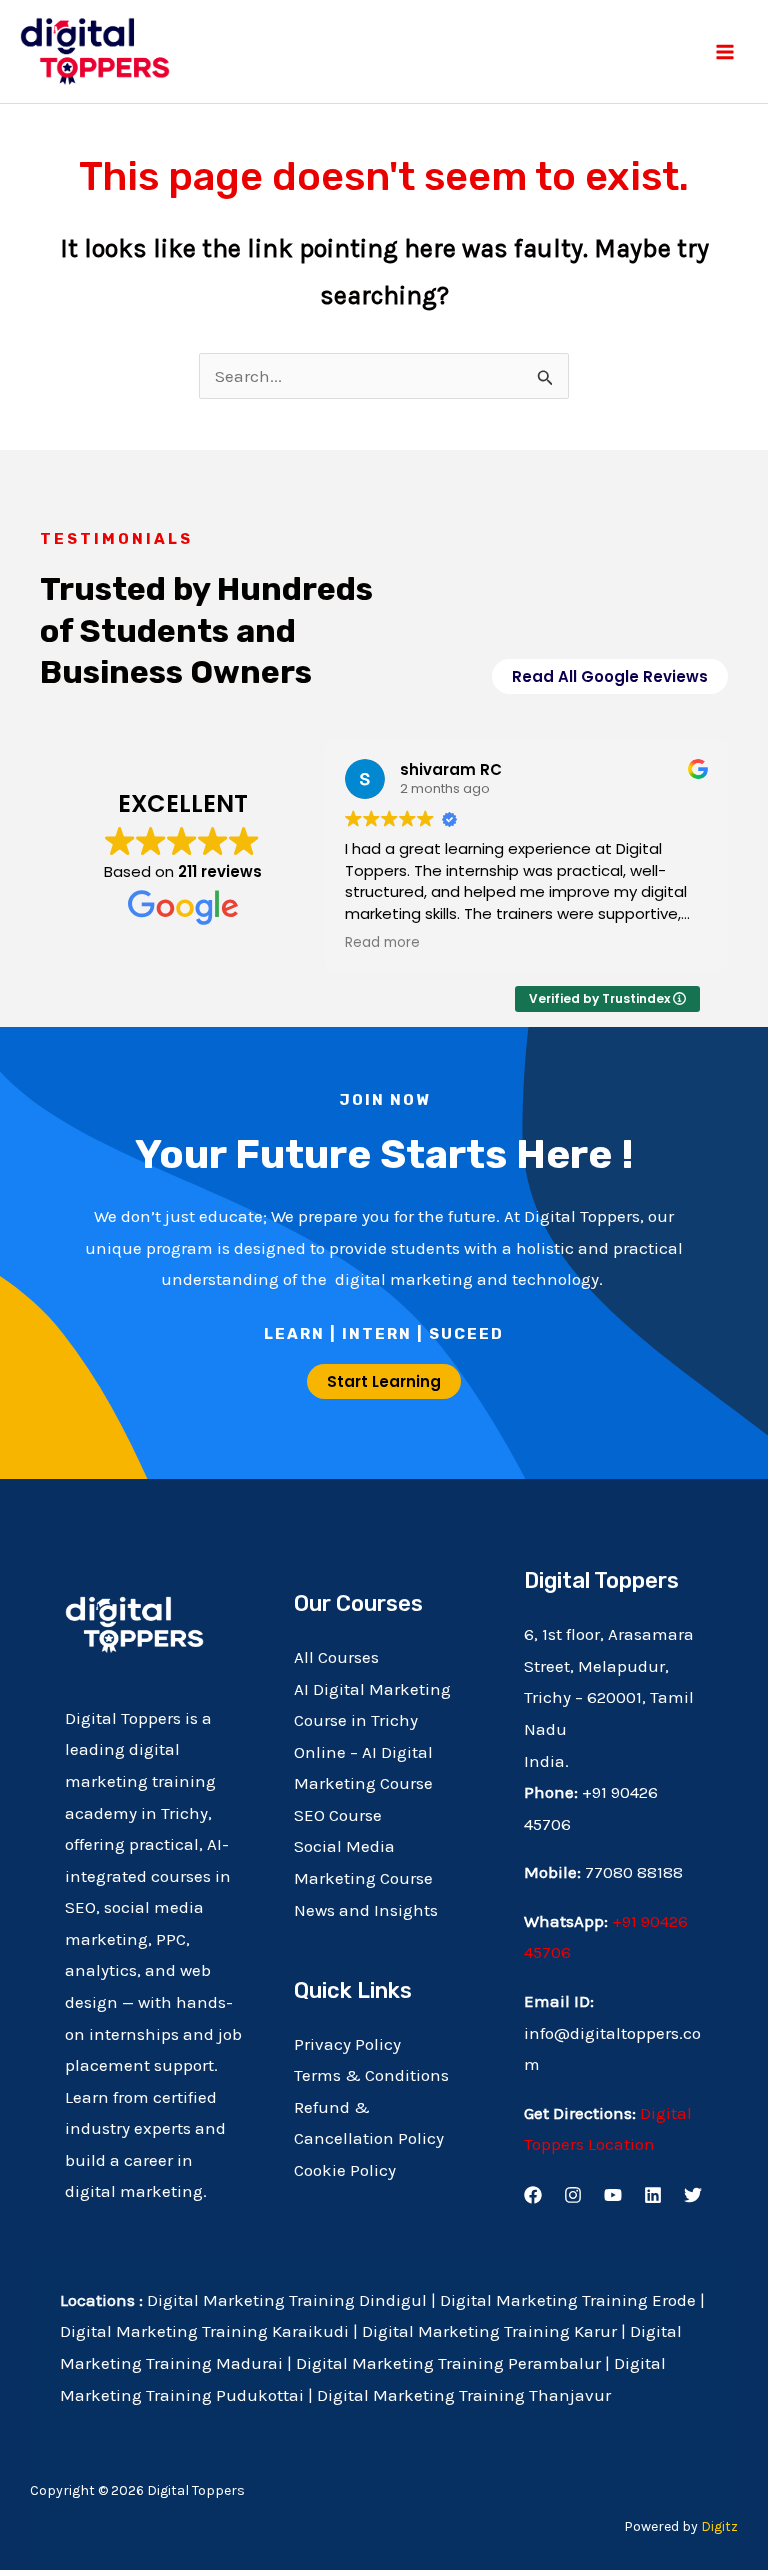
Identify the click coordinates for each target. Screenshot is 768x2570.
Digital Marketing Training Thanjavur (464, 2395)
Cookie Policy (345, 2170)
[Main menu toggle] (726, 52)
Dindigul (393, 2300)
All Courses (336, 1657)
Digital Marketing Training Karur (489, 2331)
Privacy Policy (347, 2044)
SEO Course (338, 1815)
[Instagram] (573, 2195)
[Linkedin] (653, 2195)
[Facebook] (533, 2195)
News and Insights (366, 1910)
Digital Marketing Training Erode (570, 2300)
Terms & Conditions (371, 2075)
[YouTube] (613, 2195)
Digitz (719, 2526)
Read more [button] (382, 943)
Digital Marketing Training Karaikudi (204, 2331)
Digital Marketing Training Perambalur (448, 2363)
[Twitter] (693, 2195)
